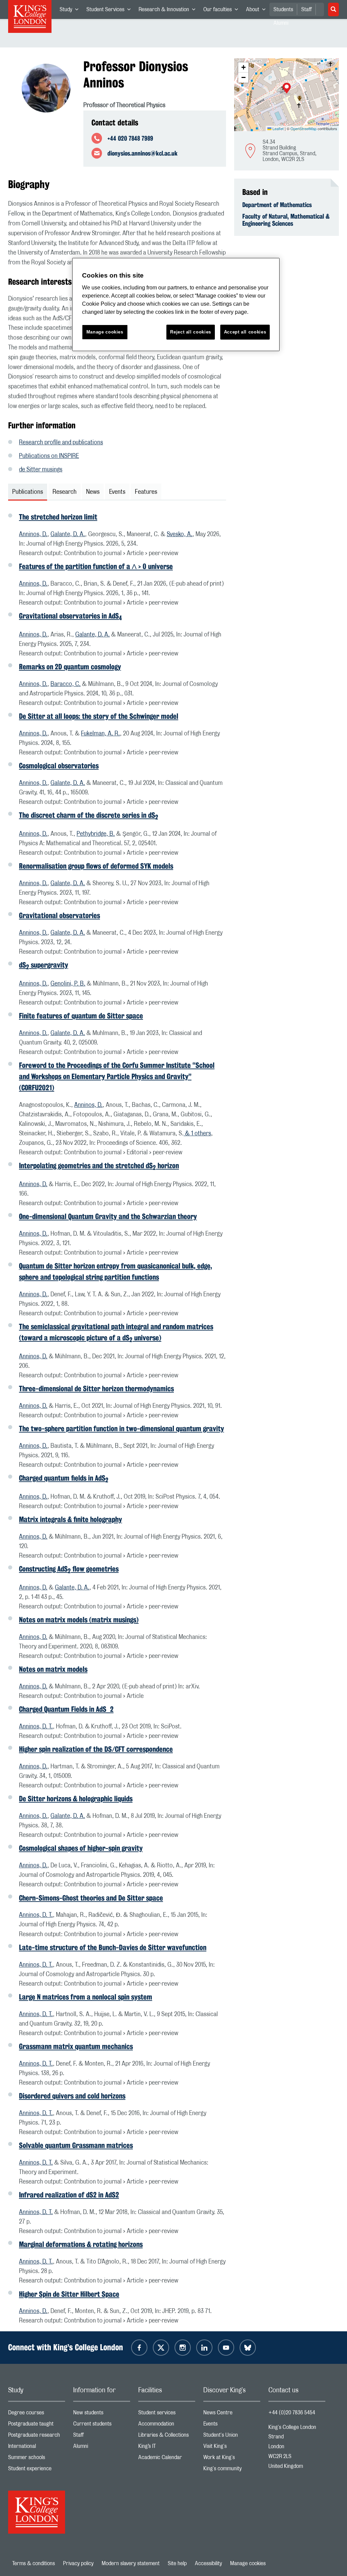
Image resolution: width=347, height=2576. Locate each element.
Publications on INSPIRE (49, 456)
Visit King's (232, 2448)
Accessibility (208, 2563)
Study (71, 11)
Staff (307, 9)
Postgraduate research (37, 2437)
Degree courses (37, 2414)
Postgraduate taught (37, 2425)
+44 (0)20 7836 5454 (292, 2413)
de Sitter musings (41, 470)
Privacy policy (78, 2563)
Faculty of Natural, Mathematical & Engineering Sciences (286, 220)
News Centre (232, 2414)
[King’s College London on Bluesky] (248, 2348)
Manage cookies (248, 2563)
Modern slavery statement (131, 2563)
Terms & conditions (34, 2563)
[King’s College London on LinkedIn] (204, 2348)
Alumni (102, 2448)
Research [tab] (65, 492)
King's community (232, 2470)
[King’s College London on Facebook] (139, 2348)
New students (102, 2414)
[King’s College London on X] (161, 2348)
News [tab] (93, 492)
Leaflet (278, 128)
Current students (102, 2425)
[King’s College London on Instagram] (183, 2348)
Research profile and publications (61, 443)
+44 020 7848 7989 (130, 138)
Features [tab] (146, 492)
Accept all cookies (245, 332)
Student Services (110, 11)
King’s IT (167, 2448)
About (258, 11)
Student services (167, 2414)
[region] (176, 305)
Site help (177, 2563)
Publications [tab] (28, 492)
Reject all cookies (191, 332)
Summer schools (37, 2459)
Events (232, 2425)
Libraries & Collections (167, 2437)
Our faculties (223, 11)
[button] (287, 89)
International (37, 2448)
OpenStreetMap (303, 128)
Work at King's (232, 2459)
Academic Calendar (167, 2459)
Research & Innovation (169, 11)
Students (283, 9)
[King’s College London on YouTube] (226, 2348)
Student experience (37, 2470)
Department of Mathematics (277, 205)
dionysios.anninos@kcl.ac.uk (142, 153)
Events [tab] (117, 492)
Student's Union (232, 2437)
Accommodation (167, 2425)
